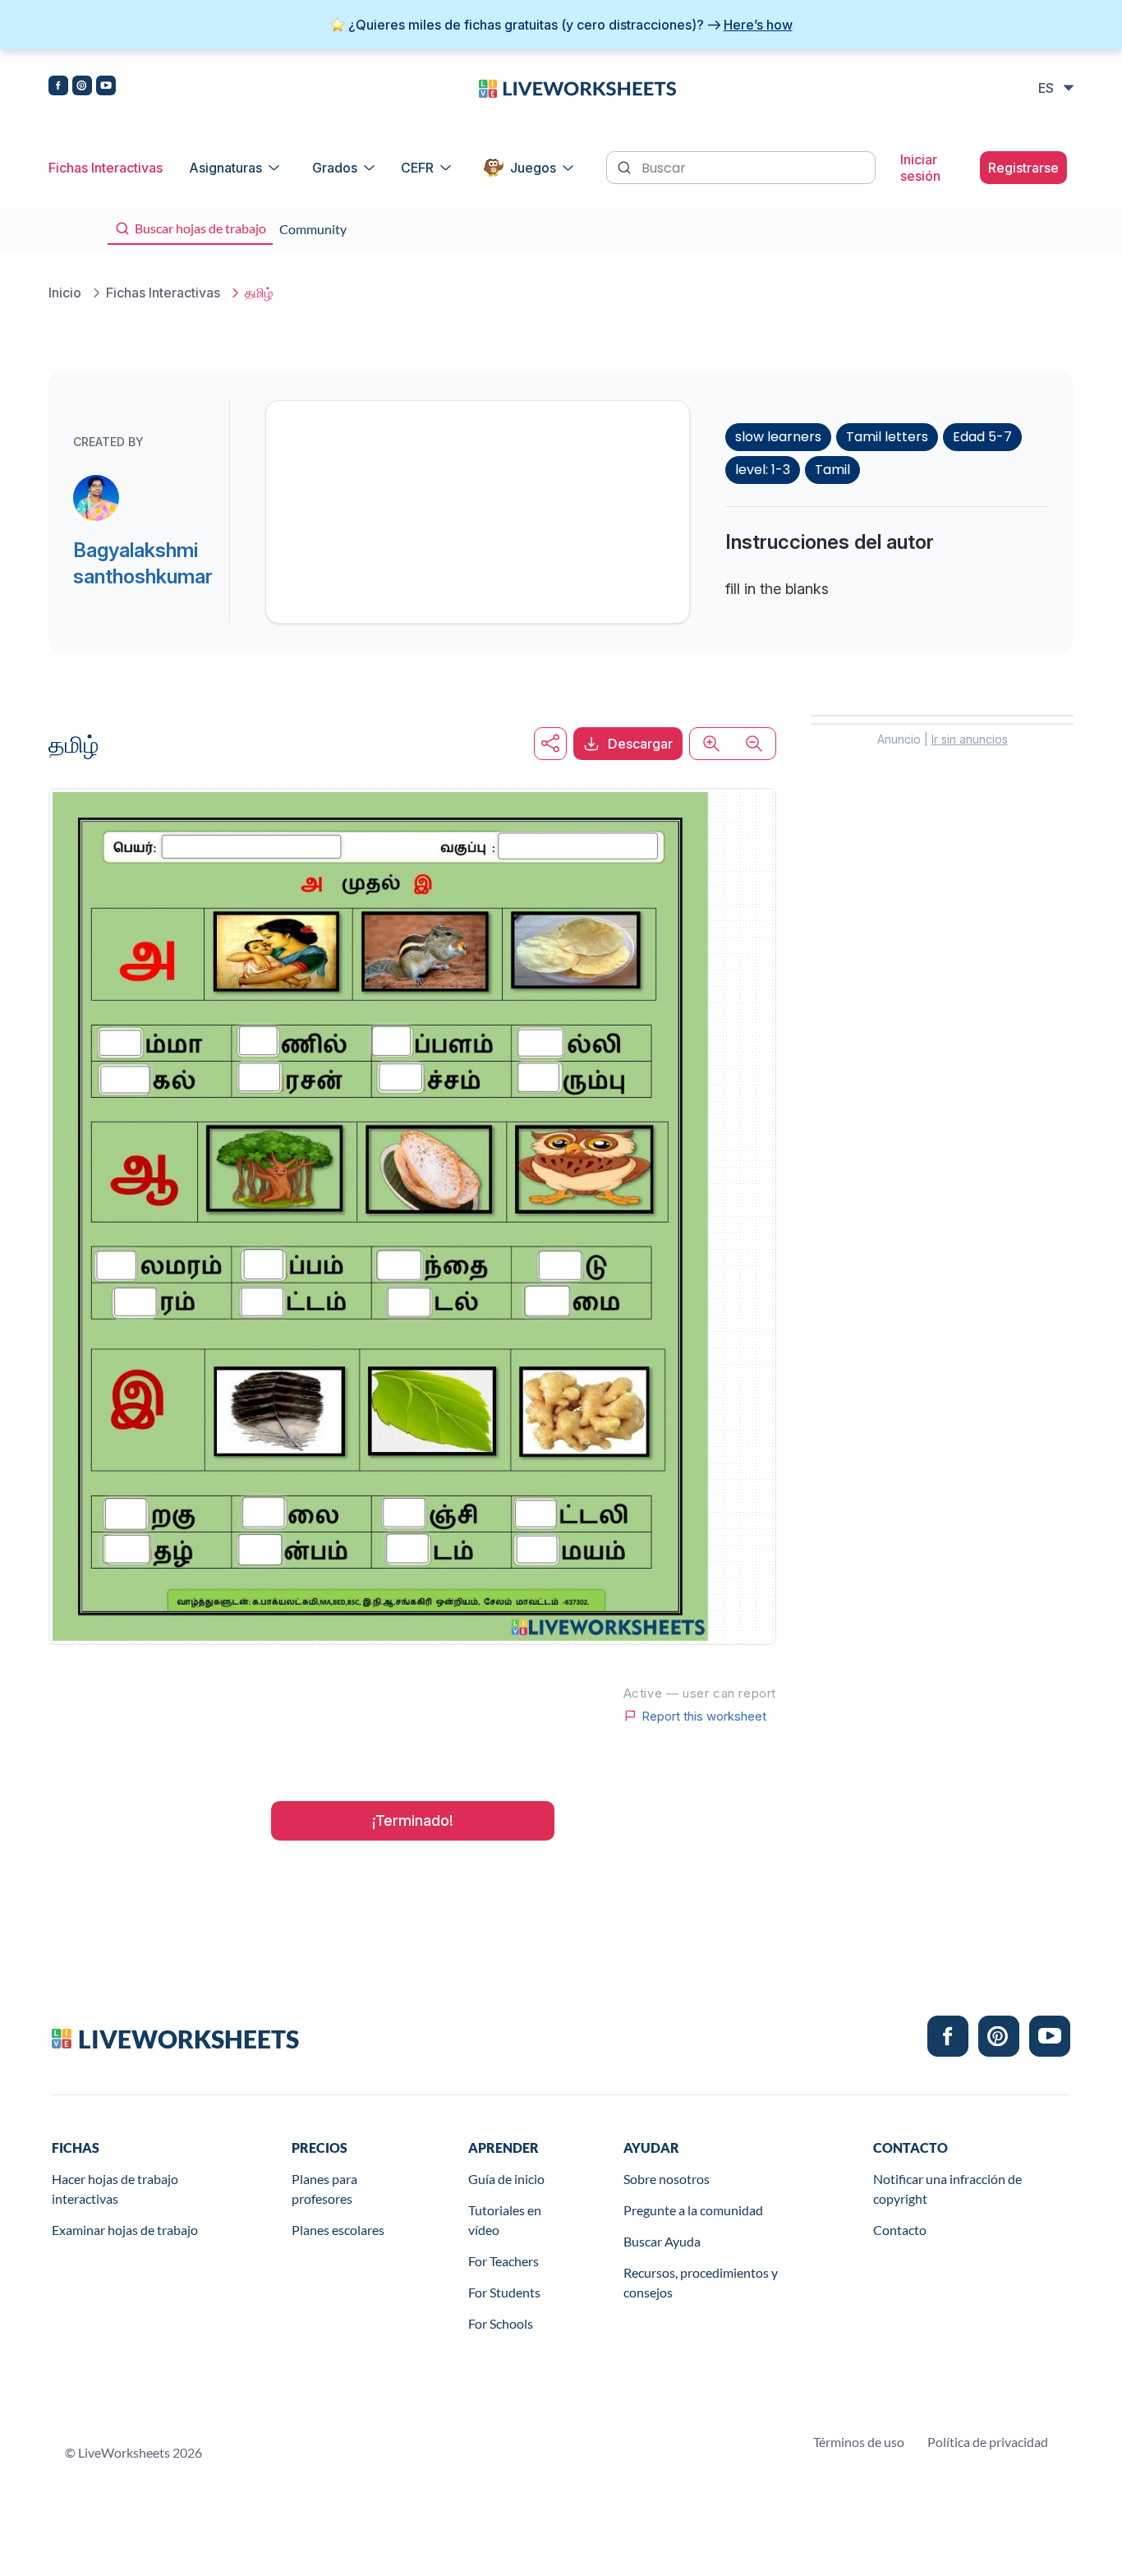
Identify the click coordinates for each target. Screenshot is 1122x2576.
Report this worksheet (704, 1716)
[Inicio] (577, 87)
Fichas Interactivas (106, 168)
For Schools (501, 2323)
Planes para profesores (324, 2189)
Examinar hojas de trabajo (125, 2230)
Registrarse (1023, 168)
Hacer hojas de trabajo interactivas (115, 2189)
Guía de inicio (506, 2179)
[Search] (626, 166)
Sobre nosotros (667, 2179)
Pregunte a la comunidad (693, 2210)
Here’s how (758, 25)
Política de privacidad (988, 2442)
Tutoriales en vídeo (505, 2220)
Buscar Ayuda (662, 2241)
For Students (504, 2292)
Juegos (533, 168)
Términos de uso (859, 2442)
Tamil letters (887, 437)
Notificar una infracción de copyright (947, 2189)
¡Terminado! (413, 1820)
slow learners (778, 437)
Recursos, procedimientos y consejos (701, 2282)
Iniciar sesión (920, 168)
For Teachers (504, 2261)
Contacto (900, 2230)
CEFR (417, 168)
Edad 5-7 (982, 437)
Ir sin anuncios (970, 739)
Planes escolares (338, 2230)
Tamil (832, 470)
